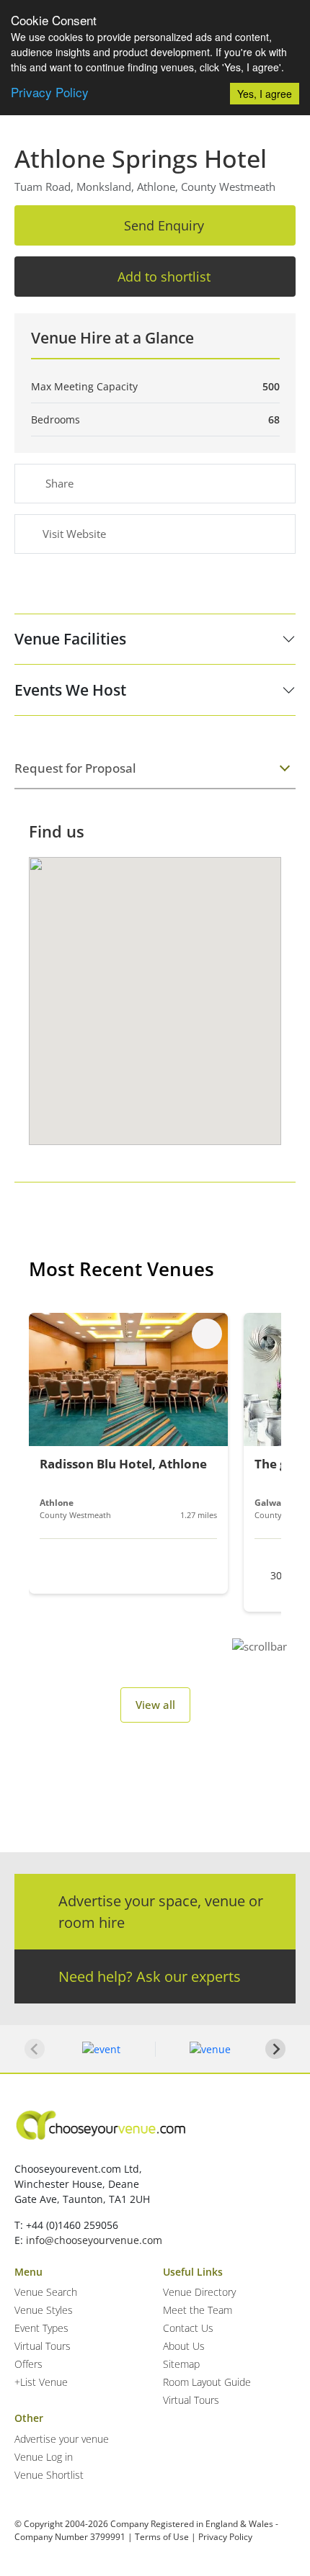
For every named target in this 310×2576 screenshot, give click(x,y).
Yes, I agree (265, 94)
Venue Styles (44, 2310)
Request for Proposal (75, 768)
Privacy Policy (50, 92)
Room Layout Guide (207, 2382)
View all (155, 1705)
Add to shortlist (164, 277)
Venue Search (46, 2292)
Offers (28, 2364)
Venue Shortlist (49, 2475)
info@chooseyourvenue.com (94, 2240)
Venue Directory (199, 2292)
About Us (184, 2346)
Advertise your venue (62, 2439)
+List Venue (41, 2382)
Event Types (41, 2328)
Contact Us (188, 2328)
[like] (207, 1334)
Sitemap (181, 2364)
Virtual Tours (43, 2346)
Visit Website (74, 534)
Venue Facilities (70, 639)
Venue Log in (44, 2457)
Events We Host (70, 690)
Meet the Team (198, 2310)
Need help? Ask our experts (150, 1976)
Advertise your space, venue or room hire (161, 1912)
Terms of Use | (165, 2537)
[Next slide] (275, 2049)
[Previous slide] (35, 2049)
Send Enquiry (164, 225)
